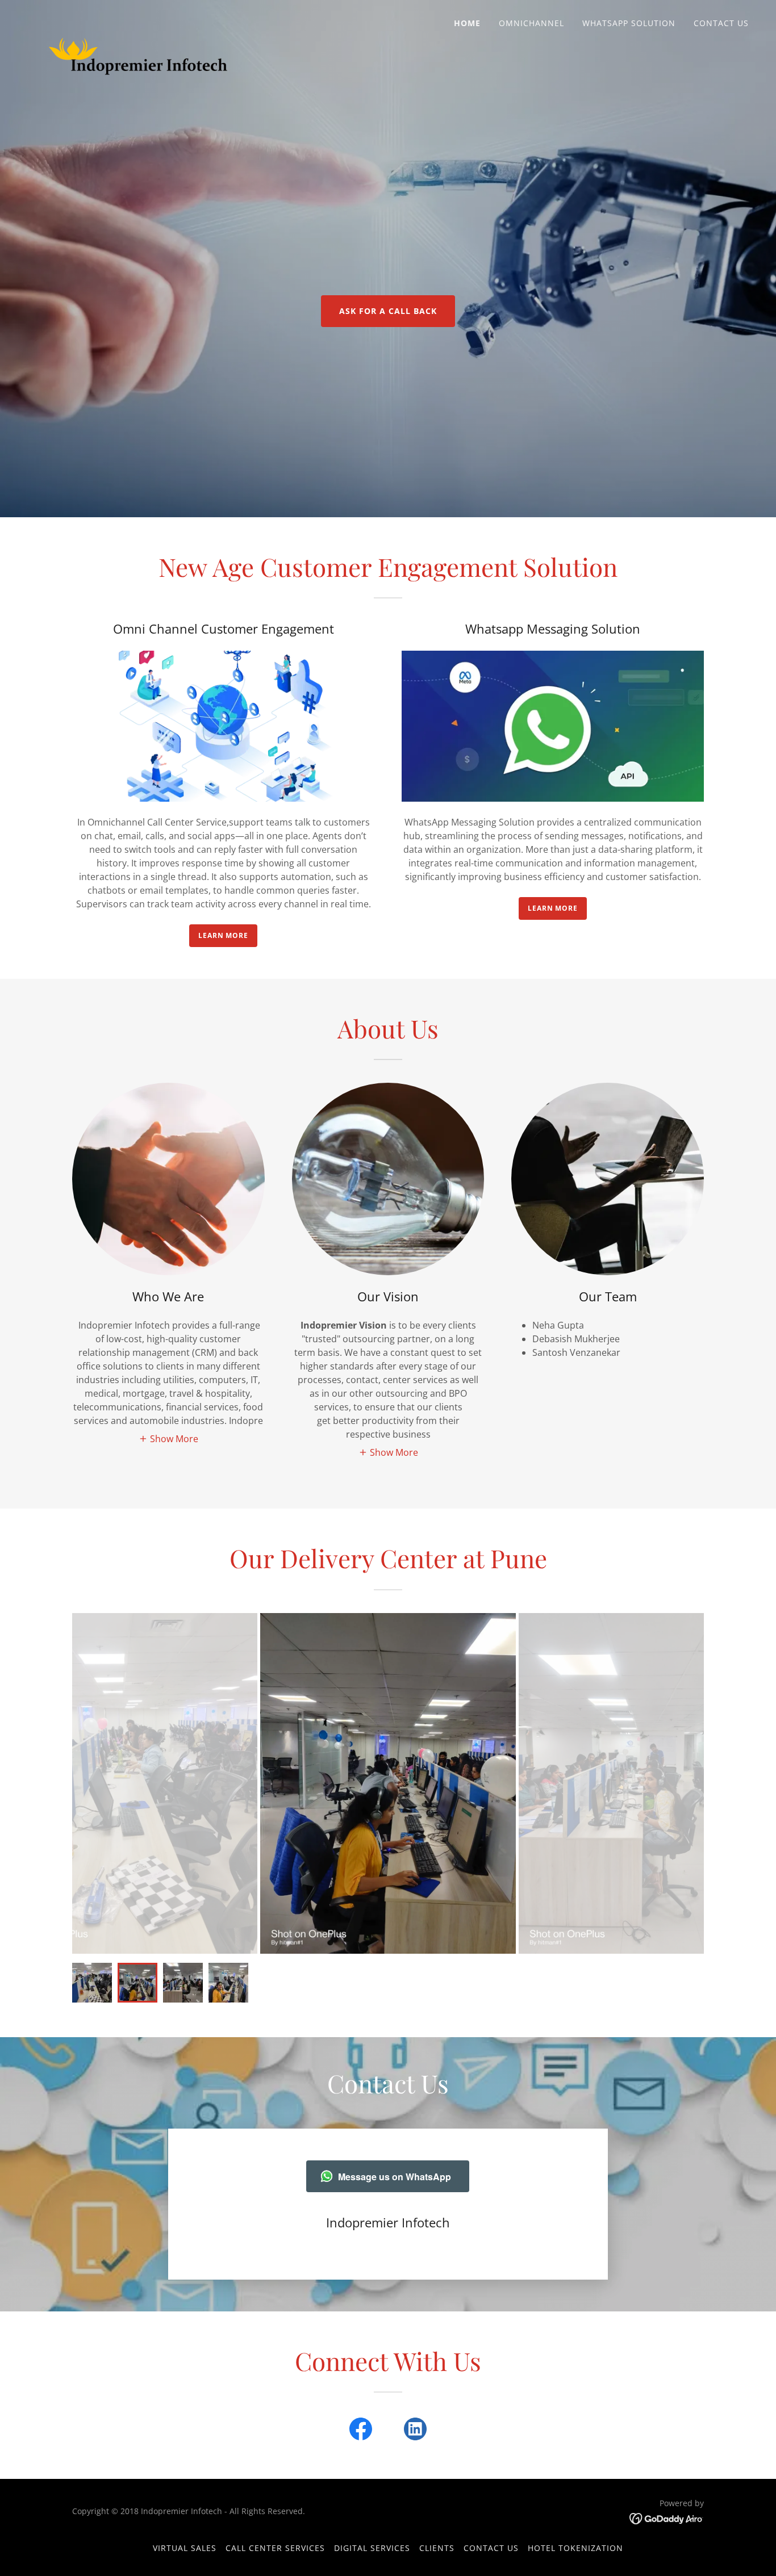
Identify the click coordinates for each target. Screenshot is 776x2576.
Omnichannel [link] (531, 23)
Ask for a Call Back (388, 311)
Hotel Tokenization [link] (575, 2548)
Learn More (223, 935)
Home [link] (467, 23)
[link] (138, 20)
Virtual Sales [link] (185, 2548)
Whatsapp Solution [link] (629, 23)
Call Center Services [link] (275, 2548)
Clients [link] (437, 2548)
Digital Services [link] (372, 2548)
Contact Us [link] (721, 23)
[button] (168, 1439)
